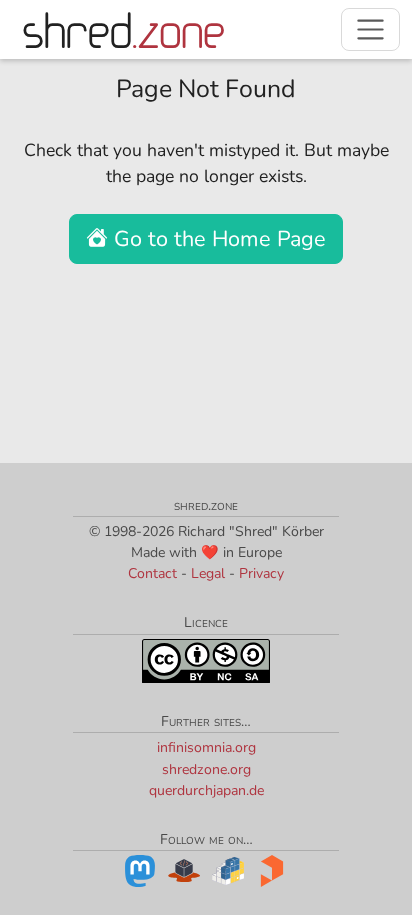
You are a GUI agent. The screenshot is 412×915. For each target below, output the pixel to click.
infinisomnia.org (206, 747)
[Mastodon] (140, 869)
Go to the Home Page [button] (217, 239)
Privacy (261, 573)
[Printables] (272, 869)
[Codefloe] (184, 869)
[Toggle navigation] (370, 29)
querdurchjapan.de (206, 790)
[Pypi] (228, 869)
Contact (152, 573)
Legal (208, 573)
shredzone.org (206, 769)
